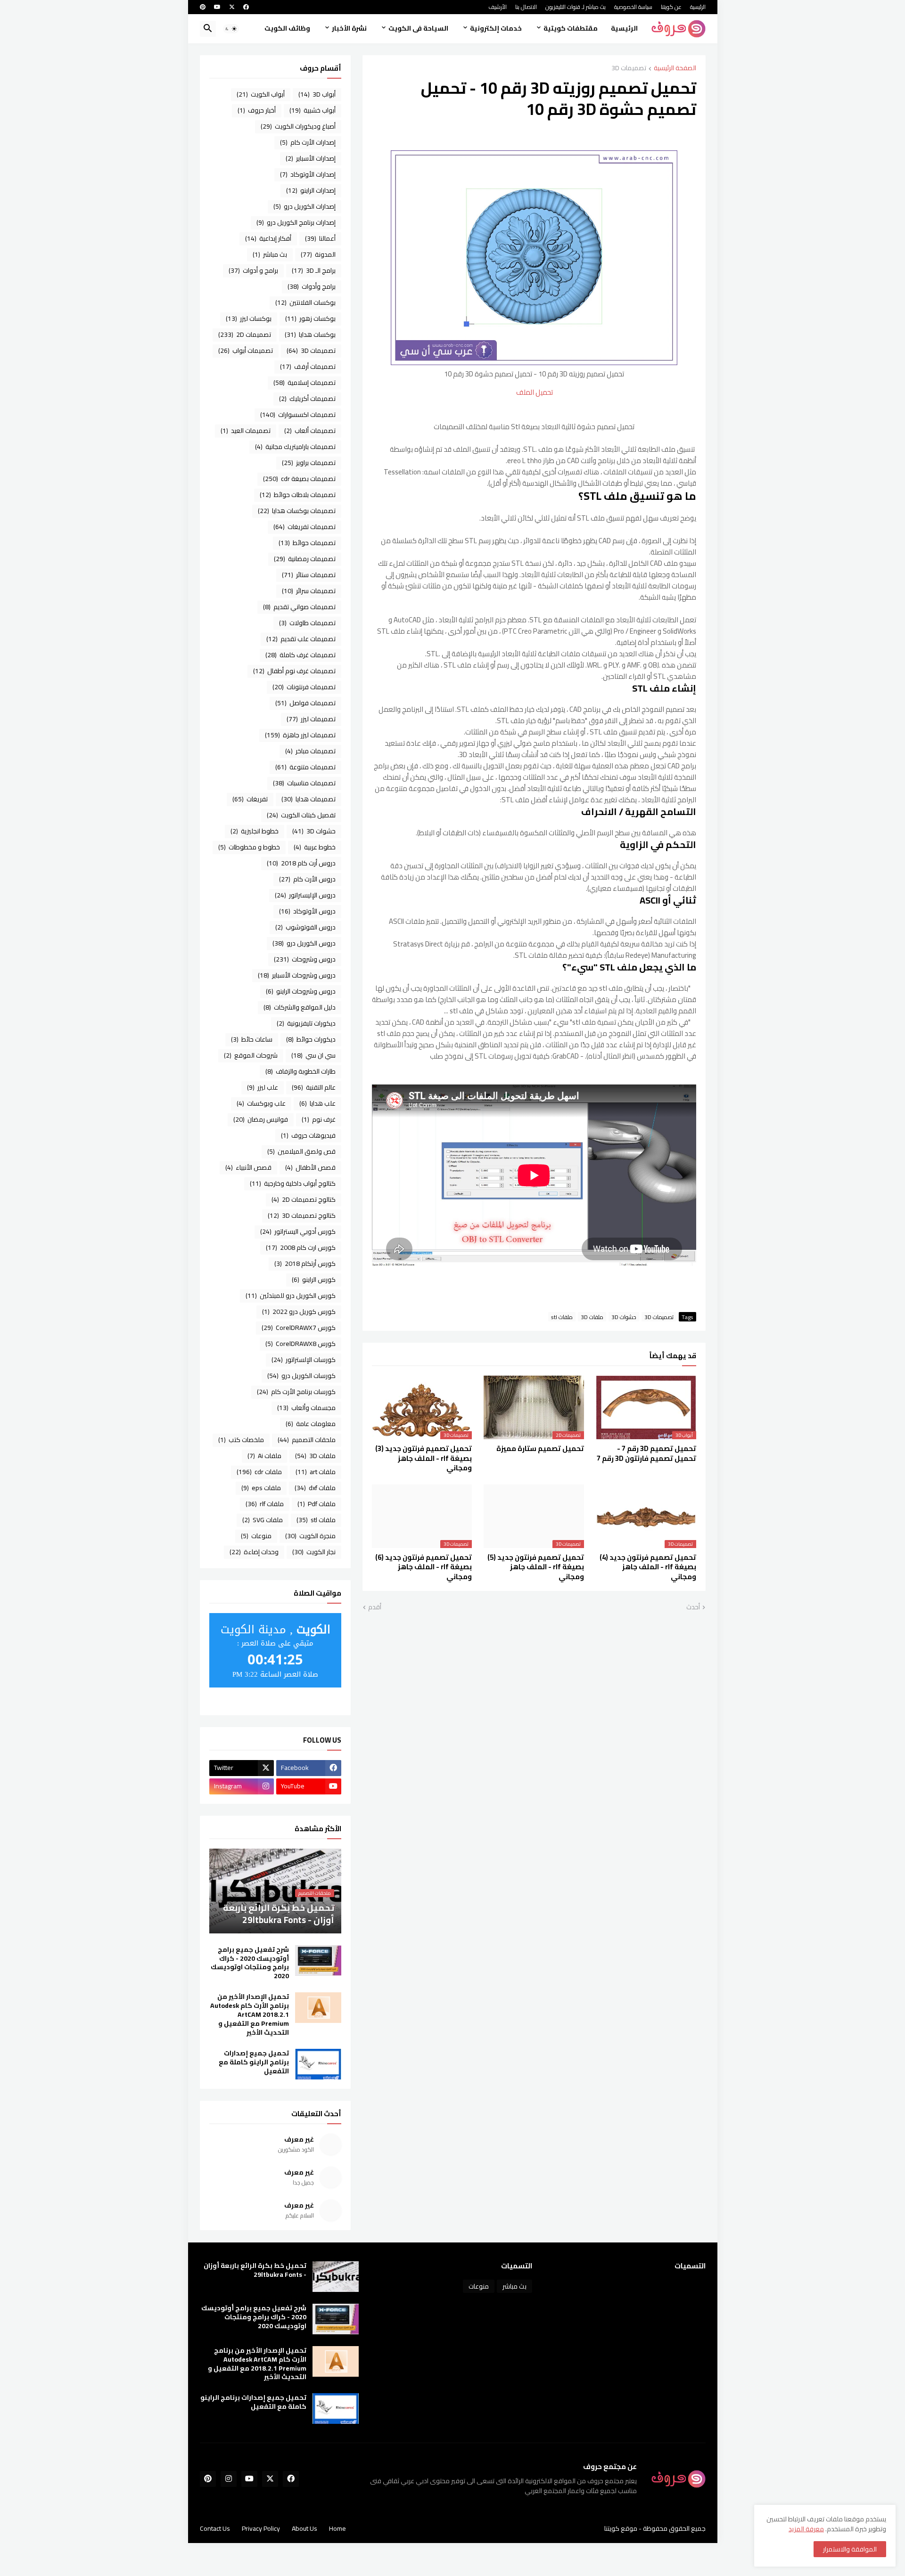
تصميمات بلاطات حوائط (298, 495)
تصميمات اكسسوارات (298, 415)
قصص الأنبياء (248, 1167)
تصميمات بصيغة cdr (299, 479)
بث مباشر (270, 254)
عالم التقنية (314, 1087)
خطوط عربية (315, 847)
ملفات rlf (265, 1504)
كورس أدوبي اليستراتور (298, 1231)
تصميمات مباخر (310, 751)
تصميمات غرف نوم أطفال (294, 671)
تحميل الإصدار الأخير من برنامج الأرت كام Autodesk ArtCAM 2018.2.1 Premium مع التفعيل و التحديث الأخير (250, 2015)
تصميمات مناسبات (304, 783)
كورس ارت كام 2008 (301, 1247)
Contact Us (215, 2528)
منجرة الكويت (310, 1536)
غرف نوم (319, 1119)
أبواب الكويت (261, 94)
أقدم (375, 1607)
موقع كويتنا (621, 2528)
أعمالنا (320, 238)
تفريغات (250, 799)
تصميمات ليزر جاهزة (300, 735)
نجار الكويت (314, 1552)
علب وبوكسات (261, 1103)
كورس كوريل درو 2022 (299, 1312)
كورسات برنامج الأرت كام (296, 1392)
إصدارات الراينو (311, 190)
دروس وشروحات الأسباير (297, 975)
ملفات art (316, 1472)
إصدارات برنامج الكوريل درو (296, 222)
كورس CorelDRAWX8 (300, 1344)
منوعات (256, 1536)
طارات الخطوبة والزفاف (300, 1071)
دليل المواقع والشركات (300, 1007)
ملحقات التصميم (307, 1440)
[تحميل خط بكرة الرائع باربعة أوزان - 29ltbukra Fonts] (336, 2277)
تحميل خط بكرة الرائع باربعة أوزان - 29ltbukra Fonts (255, 2270)
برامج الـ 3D (314, 270)
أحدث (693, 1607)
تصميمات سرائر (309, 591)
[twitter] (232, 7)
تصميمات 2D (245, 334)
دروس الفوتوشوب (305, 927)
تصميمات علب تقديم (301, 639)
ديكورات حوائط (311, 1039)
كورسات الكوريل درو (301, 1376)
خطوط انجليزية (255, 831)
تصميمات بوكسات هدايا (297, 511)
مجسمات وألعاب (306, 1408)
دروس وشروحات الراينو (301, 991)
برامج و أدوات (253, 270)
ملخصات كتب (241, 1440)
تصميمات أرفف (308, 367)
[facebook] (246, 7)
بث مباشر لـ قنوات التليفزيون (576, 7)
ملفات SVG (263, 1520)
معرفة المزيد (806, 2529)
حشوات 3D (624, 1317)
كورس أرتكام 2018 (305, 1264)
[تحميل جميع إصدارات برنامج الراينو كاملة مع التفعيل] (318, 2064)
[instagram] (229, 2479)
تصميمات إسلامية (304, 383)
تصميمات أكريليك (307, 399)
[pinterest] (203, 7)
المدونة (318, 254)
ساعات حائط (252, 1039)
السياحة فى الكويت (418, 28)
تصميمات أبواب (246, 351)
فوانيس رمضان (261, 1119)
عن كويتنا (671, 7)
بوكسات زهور (310, 318)
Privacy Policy (261, 2528)
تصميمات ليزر (311, 719)
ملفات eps (261, 1488)
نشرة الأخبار (349, 28)
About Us (304, 2528)
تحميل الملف (535, 392)
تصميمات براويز (309, 463)
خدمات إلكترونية (496, 28)
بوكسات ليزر (249, 318)
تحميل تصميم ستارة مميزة (540, 1449)
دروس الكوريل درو (304, 943)
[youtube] (217, 7)
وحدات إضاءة (254, 1552)
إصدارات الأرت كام (308, 142)
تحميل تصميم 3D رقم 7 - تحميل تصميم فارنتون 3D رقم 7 (646, 1454)
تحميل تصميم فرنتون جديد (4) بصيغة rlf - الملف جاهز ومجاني (648, 1567)
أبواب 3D (317, 94)
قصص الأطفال (310, 1167)
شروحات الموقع (251, 1055)
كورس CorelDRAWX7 (299, 1328)
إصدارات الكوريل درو (304, 206)
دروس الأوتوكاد (307, 911)
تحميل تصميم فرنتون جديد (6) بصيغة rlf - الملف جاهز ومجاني (424, 1567)
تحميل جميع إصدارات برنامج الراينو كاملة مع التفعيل (254, 2062)
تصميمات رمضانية (305, 559)
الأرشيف (498, 7)
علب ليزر (263, 1087)
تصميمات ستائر (309, 575)
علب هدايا (317, 1103)
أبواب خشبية (313, 110)
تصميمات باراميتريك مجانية (295, 447)
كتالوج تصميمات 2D (304, 1199)
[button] (231, 29)
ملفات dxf (315, 1488)
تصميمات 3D (629, 69)
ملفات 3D (592, 1317)
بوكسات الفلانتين (305, 302)
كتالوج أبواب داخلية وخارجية (293, 1183)
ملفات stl (562, 1317)
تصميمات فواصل (305, 703)
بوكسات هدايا (310, 334)
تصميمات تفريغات (304, 527)
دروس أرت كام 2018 (301, 863)
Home (337, 2528)
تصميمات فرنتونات (304, 687)
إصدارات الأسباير (311, 158)
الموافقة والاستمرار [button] (850, 2549)
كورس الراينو (314, 1280)
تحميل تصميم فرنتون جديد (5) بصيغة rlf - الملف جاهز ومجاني (536, 1567)
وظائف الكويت (287, 28)
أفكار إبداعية (268, 238)
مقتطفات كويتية (571, 28)
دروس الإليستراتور (305, 895)
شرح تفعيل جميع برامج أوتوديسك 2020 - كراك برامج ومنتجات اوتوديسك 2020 (250, 1963)
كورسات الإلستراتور (304, 1360)
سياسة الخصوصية (633, 7)
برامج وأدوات (312, 286)
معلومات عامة (311, 1424)
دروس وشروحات (305, 959)
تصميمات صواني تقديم (299, 607)
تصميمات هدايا (309, 799)
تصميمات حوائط (307, 543)
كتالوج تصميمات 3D (302, 1215)
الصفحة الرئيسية (675, 69)
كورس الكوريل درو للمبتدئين (291, 1296)
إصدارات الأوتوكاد (308, 174)
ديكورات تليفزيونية (306, 1023)
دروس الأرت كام (307, 879)
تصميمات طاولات (307, 623)
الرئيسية (698, 7)
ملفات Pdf (317, 1504)
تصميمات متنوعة (305, 767)
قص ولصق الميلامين (301, 1151)
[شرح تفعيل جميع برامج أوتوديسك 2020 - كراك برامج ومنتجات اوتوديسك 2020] (318, 1961)
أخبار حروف (257, 110)
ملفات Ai (264, 1456)
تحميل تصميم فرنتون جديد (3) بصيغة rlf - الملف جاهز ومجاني (424, 1458)
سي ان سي (313, 1055)
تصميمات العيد (246, 431)
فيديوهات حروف (308, 1135)
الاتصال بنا (526, 7)
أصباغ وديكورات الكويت (298, 126)
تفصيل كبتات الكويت (301, 815)
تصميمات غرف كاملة (300, 655)
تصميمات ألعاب (310, 431)
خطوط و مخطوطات (249, 847)
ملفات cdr (259, 1472)
